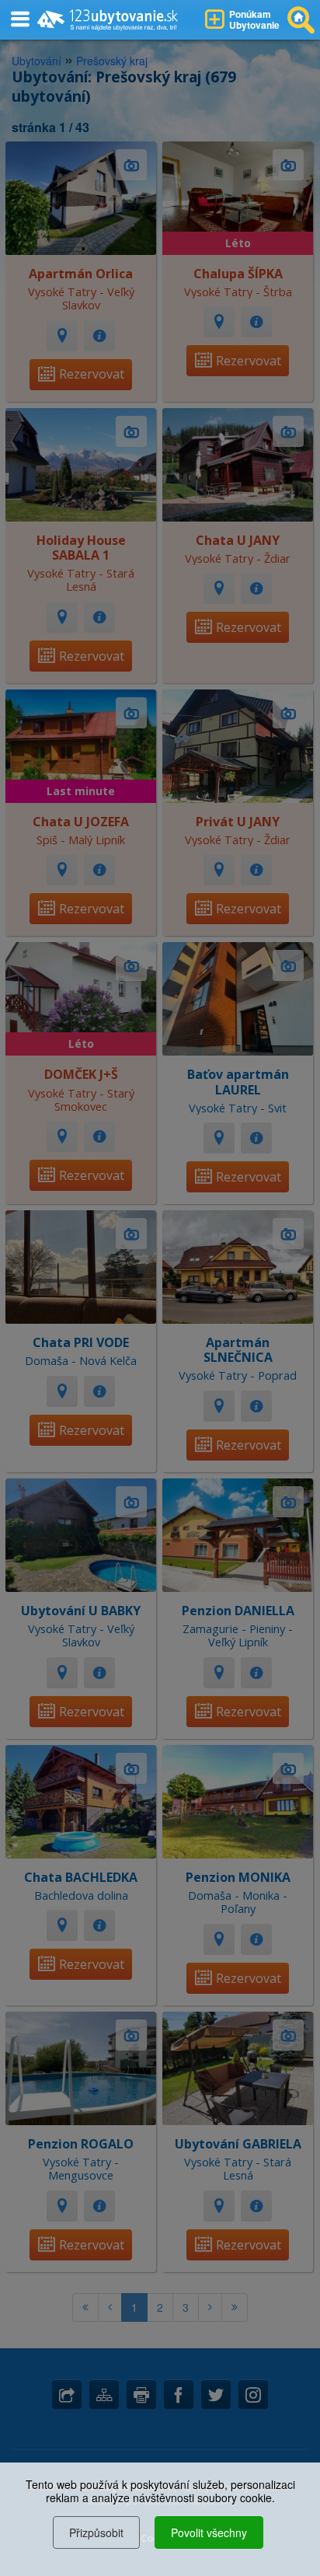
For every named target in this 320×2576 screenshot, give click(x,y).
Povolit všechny (209, 2532)
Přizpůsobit (96, 2532)
